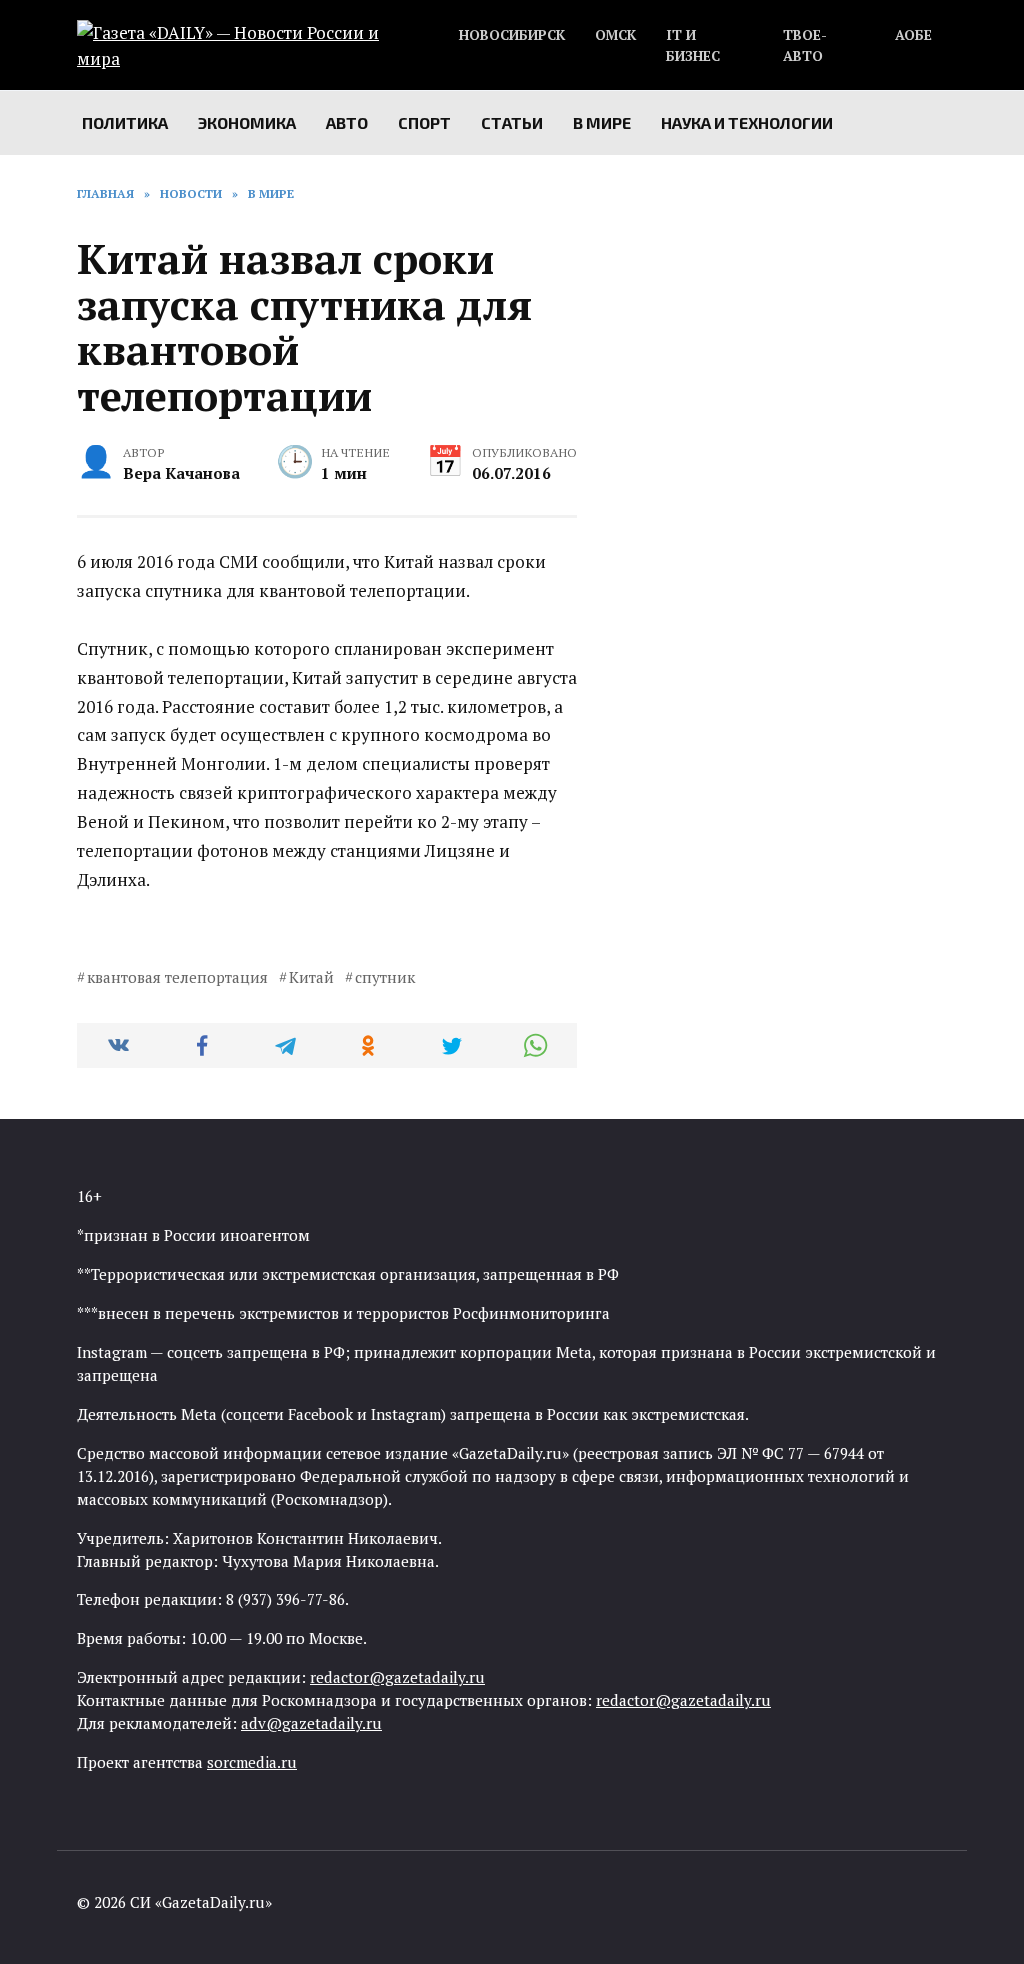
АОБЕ (913, 35)
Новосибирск (512, 35)
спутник (385, 977)
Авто (347, 122)
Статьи (512, 122)
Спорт (424, 122)
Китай (311, 977)
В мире (602, 122)
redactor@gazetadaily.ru (397, 1677)
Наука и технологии (747, 122)
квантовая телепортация (177, 977)
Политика (125, 122)
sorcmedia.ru (252, 1762)
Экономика (247, 122)
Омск (615, 35)
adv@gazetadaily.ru (311, 1723)
